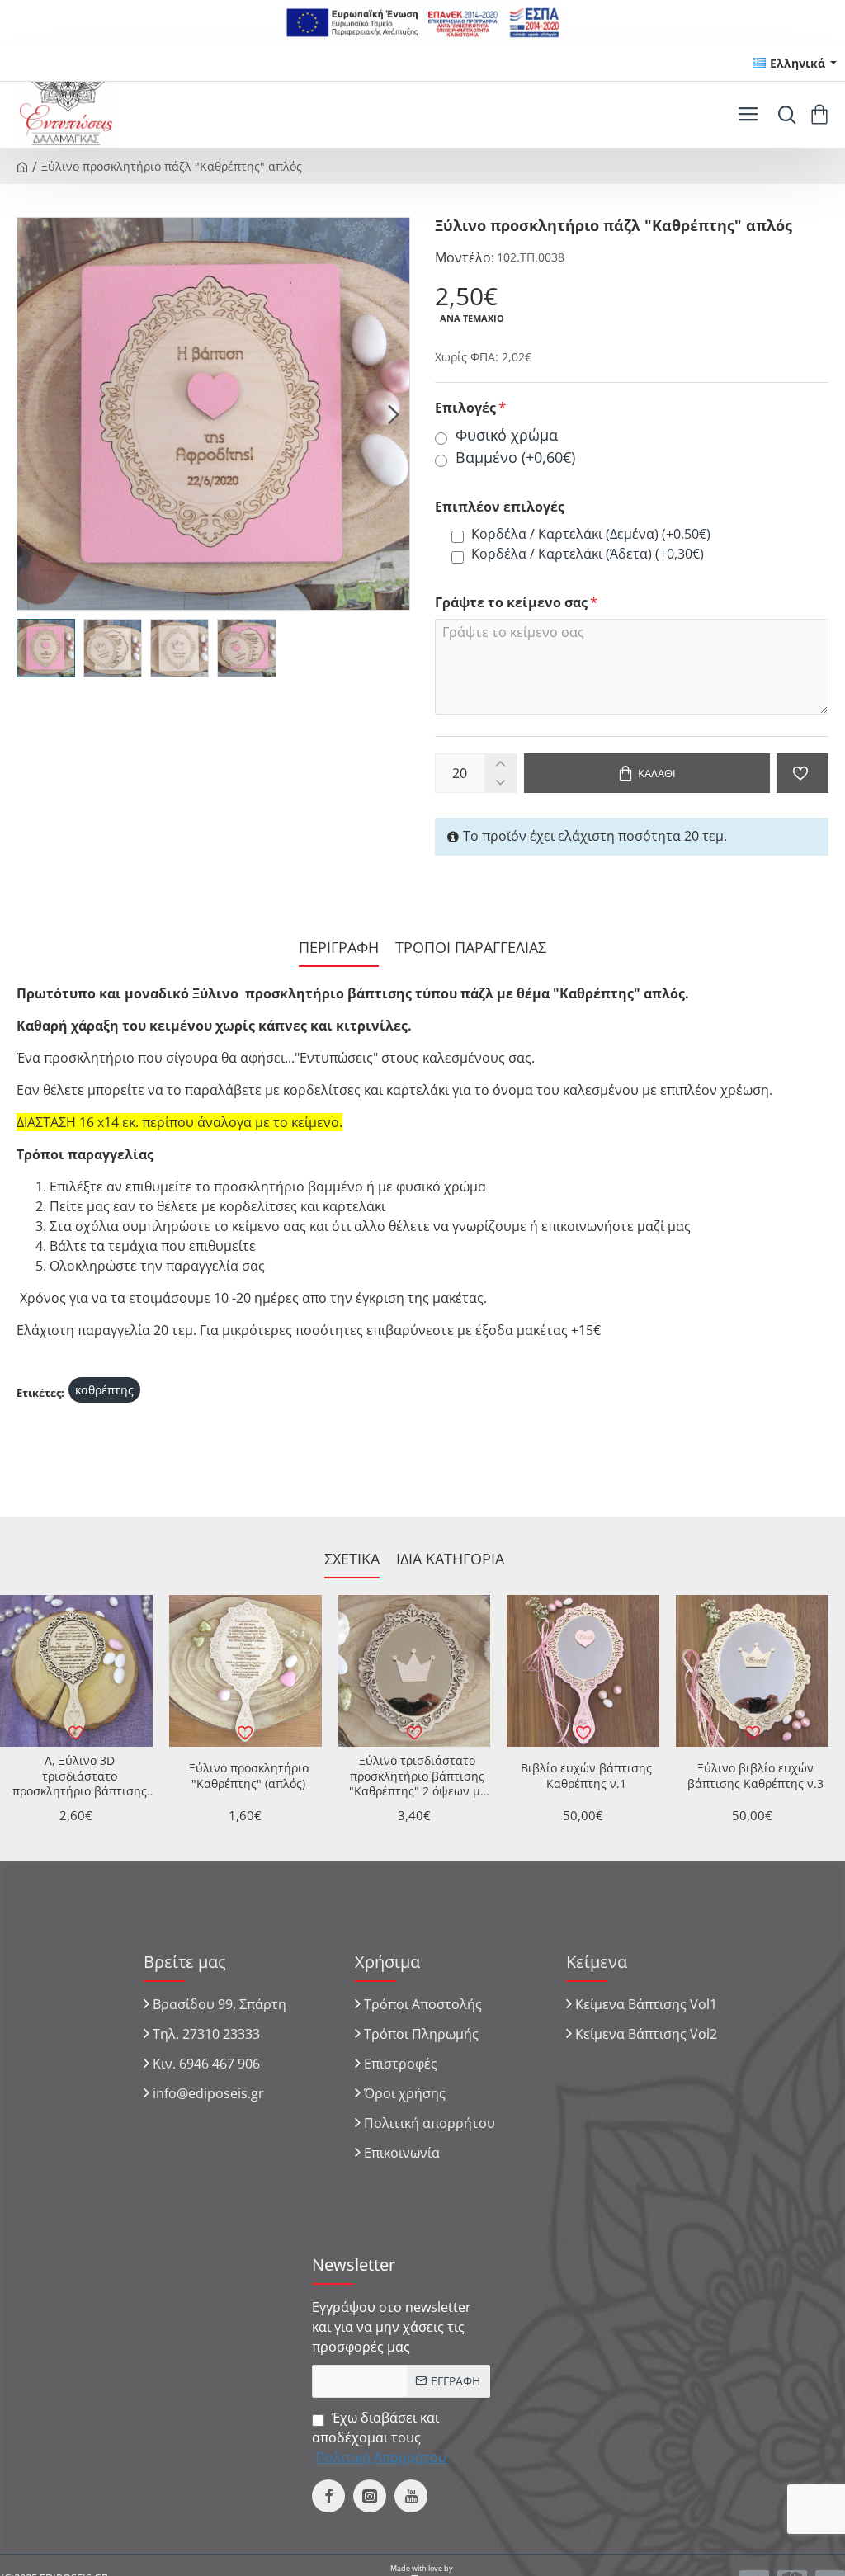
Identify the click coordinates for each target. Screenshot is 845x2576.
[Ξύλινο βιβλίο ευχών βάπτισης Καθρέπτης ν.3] (752, 1671)
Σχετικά (352, 1559)
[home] (22, 166)
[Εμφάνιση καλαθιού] (822, 115)
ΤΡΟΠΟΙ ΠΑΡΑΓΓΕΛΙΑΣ (471, 948)
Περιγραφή (339, 948)
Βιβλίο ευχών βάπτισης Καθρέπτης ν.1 (586, 1776)
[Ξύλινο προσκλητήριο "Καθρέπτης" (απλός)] (245, 1671)
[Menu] (748, 115)
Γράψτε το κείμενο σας (511, 603)
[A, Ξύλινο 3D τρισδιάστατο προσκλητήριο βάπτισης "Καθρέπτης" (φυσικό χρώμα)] (76, 1671)
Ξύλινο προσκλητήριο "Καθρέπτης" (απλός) (249, 1776)
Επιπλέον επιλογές (500, 507)
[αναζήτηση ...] (783, 115)
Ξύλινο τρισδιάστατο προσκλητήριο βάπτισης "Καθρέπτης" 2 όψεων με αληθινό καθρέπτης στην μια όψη (417, 1776)
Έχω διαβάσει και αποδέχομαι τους (379, 2437)
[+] (500, 764)
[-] (500, 783)
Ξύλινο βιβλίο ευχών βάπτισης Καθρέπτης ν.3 (755, 1776)
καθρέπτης (104, 1390)
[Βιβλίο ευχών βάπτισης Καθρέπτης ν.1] (583, 1671)
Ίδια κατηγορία (450, 1559)
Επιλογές (465, 408)
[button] (33, 413)
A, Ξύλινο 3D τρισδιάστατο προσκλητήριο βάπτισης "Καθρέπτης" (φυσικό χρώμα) (80, 1776)
